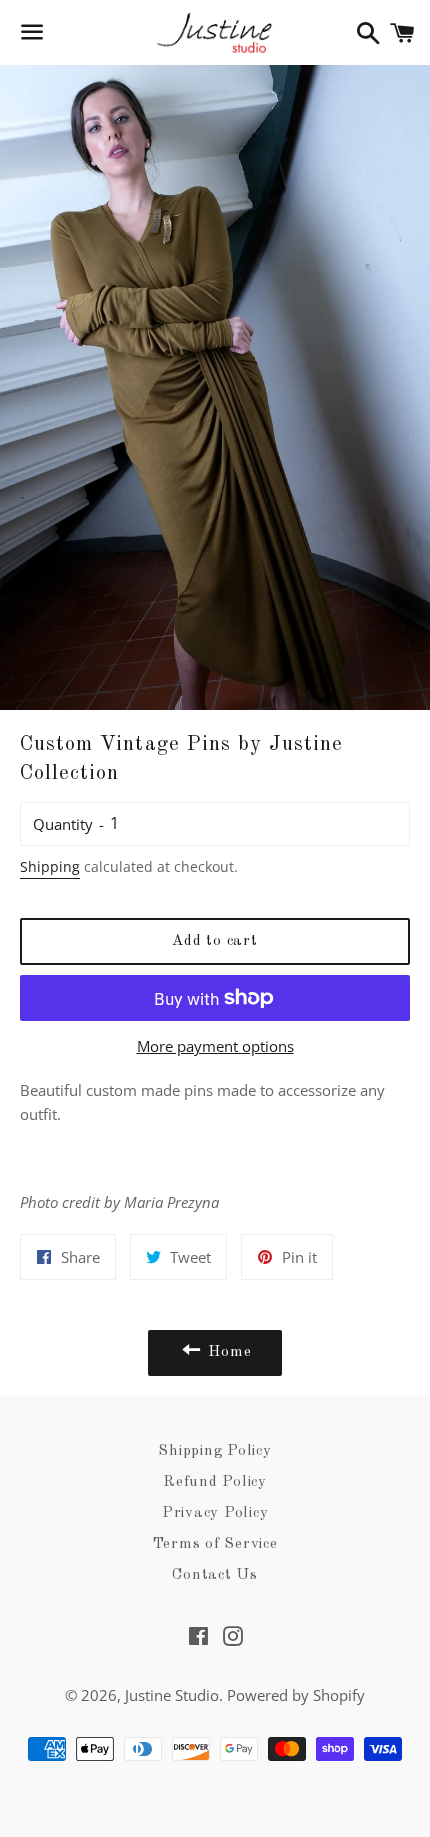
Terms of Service (215, 1544)
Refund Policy (215, 1482)
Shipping (50, 866)
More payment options (215, 1046)
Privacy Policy (215, 1513)
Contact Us (215, 1575)
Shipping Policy (214, 1451)
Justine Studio (172, 1695)
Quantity (63, 824)
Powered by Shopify (296, 1695)
